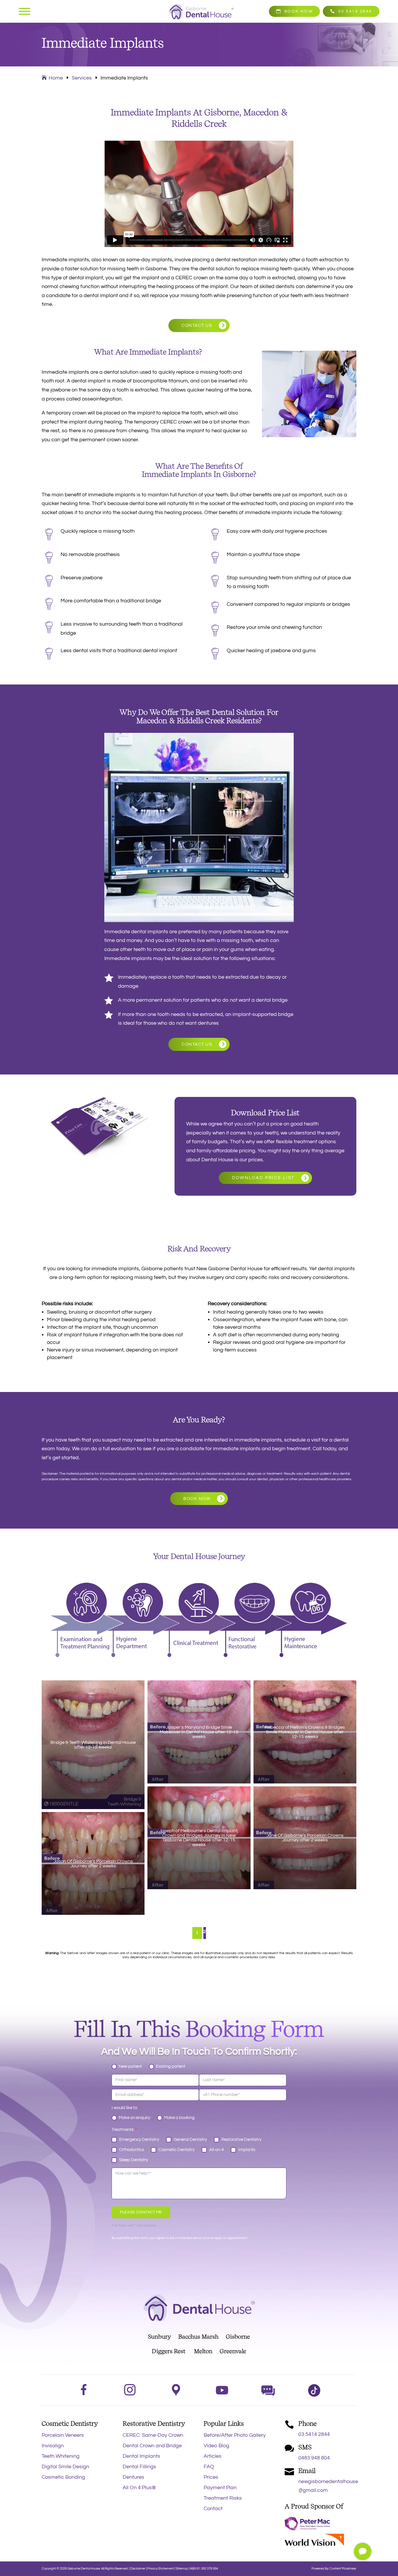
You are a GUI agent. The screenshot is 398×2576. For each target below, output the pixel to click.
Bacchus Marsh (202, 2337)
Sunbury (160, 2337)
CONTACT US (197, 325)
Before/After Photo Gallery (235, 2435)
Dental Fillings (139, 2467)
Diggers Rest (169, 2351)
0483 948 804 (314, 2458)
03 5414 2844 (355, 11)
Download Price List (263, 1178)
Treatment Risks (223, 2498)
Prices (211, 2477)
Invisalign (53, 2446)
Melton (203, 2351)
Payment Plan (220, 2488)
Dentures (133, 2477)
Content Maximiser (343, 2569)
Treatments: (124, 2130)
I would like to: (126, 2108)
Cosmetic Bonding (63, 2477)
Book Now (298, 11)
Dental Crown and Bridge (152, 2446)
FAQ (209, 2467)
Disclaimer (138, 2569)
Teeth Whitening (61, 2456)
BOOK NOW (197, 1499)
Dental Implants (141, 2456)
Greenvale (229, 2351)
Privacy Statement (161, 2569)
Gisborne (238, 2337)
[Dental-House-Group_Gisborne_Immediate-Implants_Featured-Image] (363, 2558)
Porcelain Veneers (63, 2435)
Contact (213, 2509)
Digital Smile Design (65, 2467)
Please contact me (141, 2212)
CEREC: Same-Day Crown (153, 2435)
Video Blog (216, 2446)
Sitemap (182, 2569)
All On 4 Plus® (139, 2488)
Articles (213, 2456)
